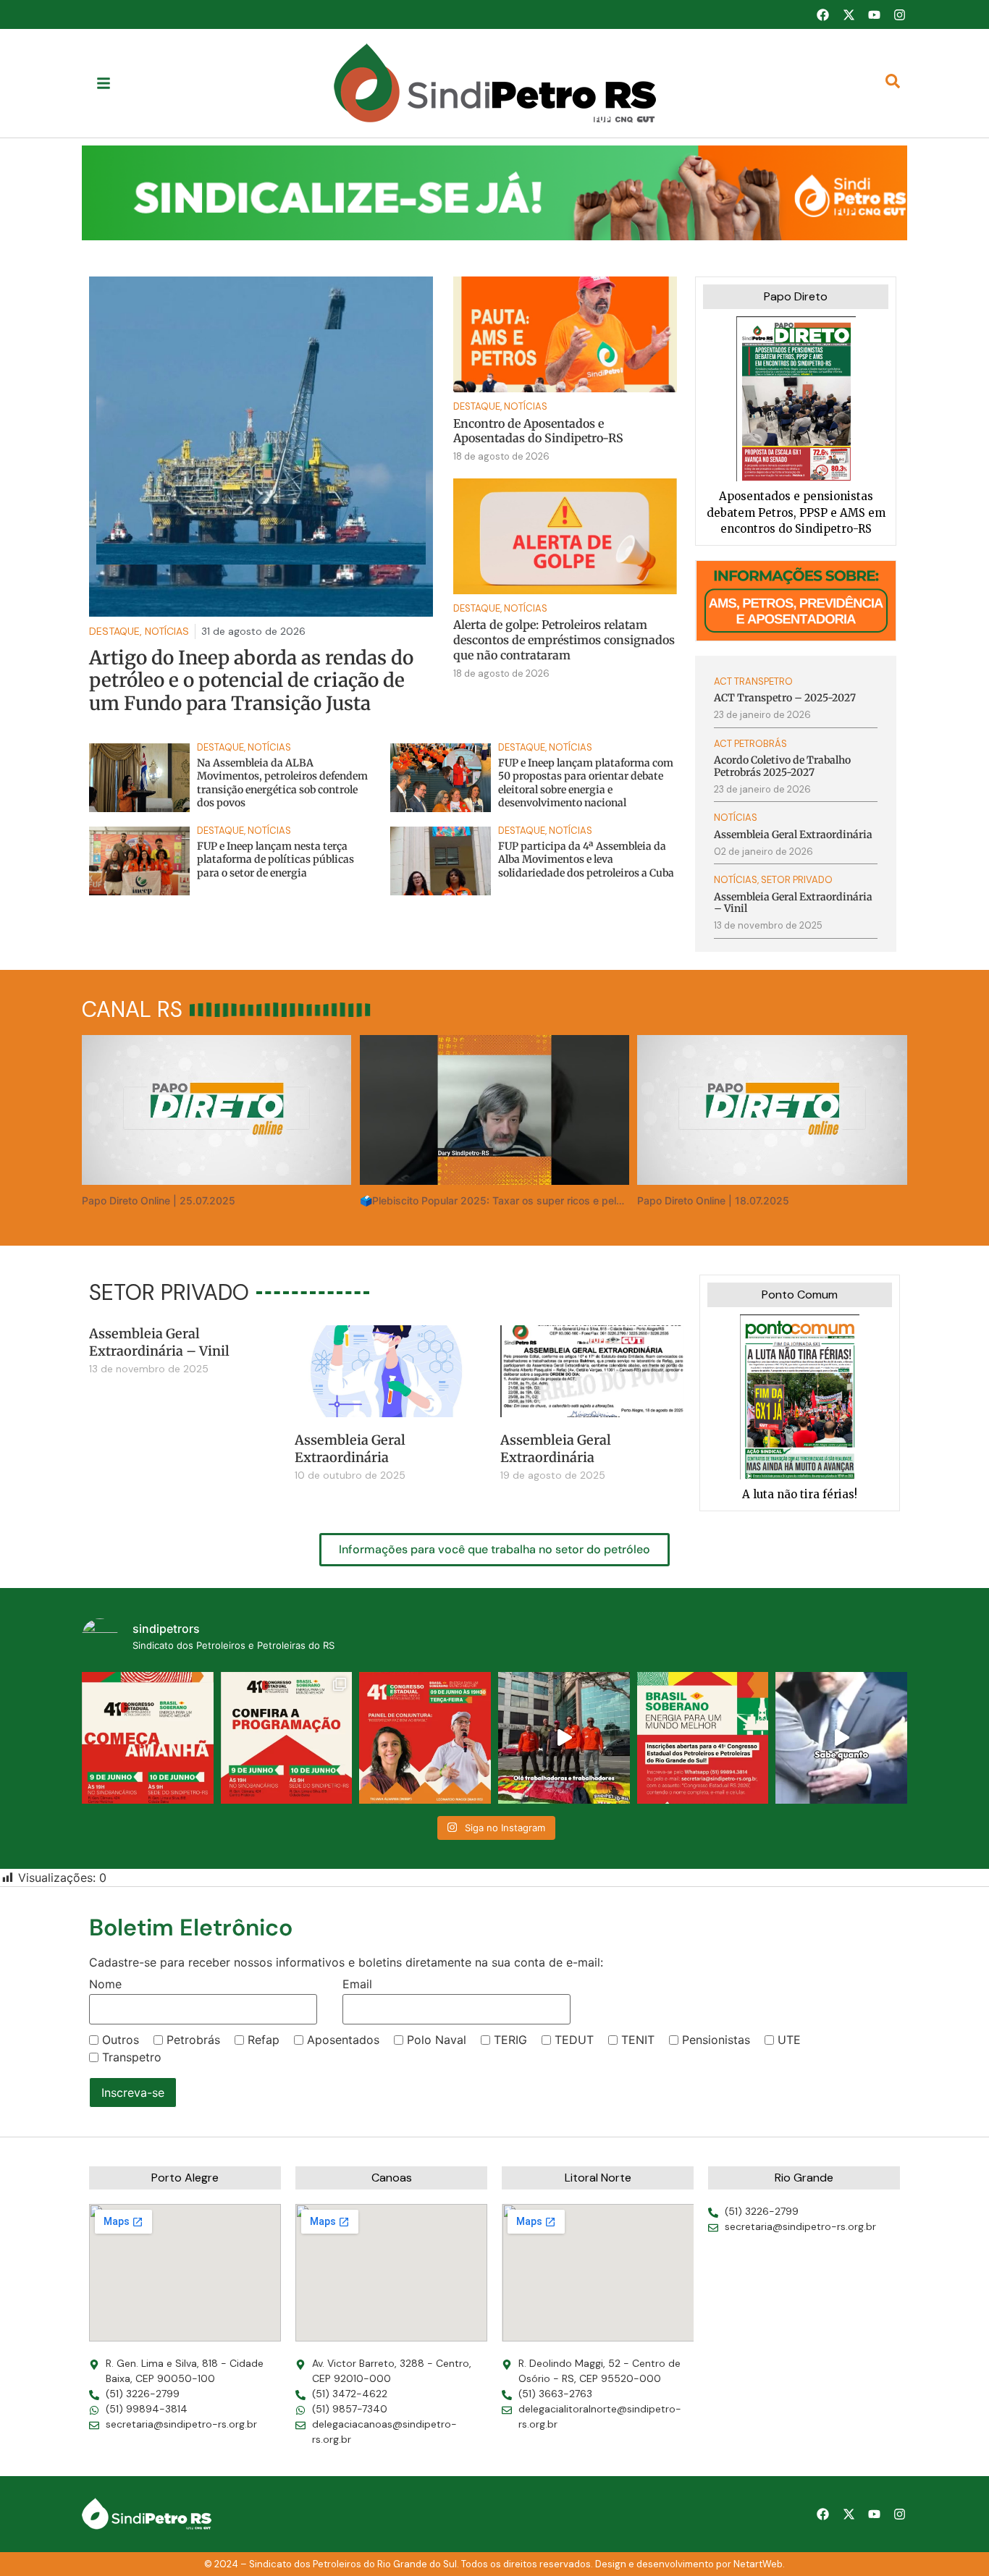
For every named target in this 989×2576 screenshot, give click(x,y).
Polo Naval (437, 2040)
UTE (789, 2040)
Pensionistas (716, 2040)
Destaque (477, 406)
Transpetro (132, 2057)
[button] (494, 193)
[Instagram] (900, 14)
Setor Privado (797, 880)
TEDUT (574, 2040)
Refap (264, 2040)
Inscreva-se (133, 2093)
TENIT (638, 2040)
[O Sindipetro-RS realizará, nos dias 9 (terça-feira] (287, 1738)
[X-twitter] (849, 14)
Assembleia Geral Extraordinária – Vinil (159, 1342)
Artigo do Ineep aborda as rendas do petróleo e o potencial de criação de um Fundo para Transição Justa (251, 680)
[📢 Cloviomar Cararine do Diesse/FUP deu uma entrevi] (841, 1738)
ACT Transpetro (753, 681)
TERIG (510, 2040)
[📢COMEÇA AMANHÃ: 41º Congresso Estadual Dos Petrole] (148, 1738)
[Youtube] (874, 14)
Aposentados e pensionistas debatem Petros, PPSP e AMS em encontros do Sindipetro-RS (796, 512)
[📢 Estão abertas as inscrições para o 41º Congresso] (703, 1738)
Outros (121, 2040)
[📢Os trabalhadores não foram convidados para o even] (564, 1738)
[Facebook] (822, 14)
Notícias (526, 406)
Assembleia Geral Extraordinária (350, 1448)
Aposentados (343, 2040)
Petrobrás (193, 2040)
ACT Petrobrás (750, 744)
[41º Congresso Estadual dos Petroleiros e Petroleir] (425, 1738)
